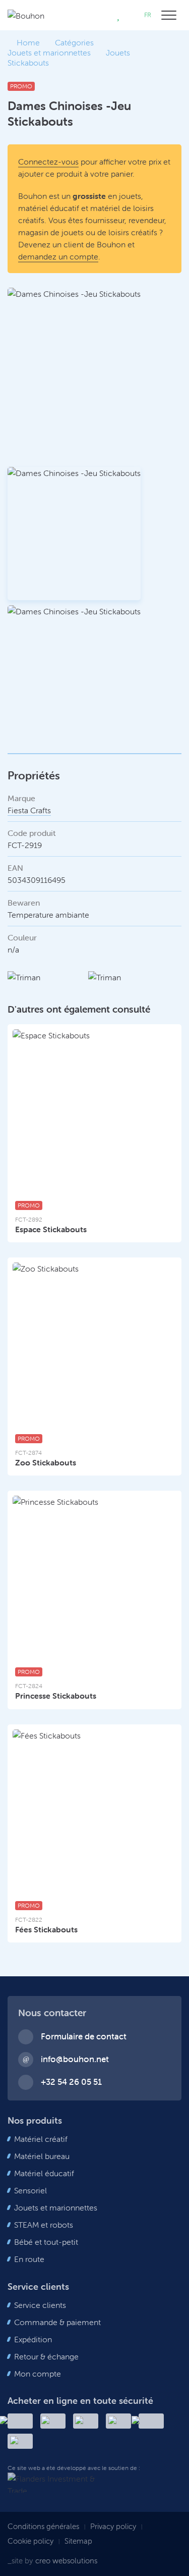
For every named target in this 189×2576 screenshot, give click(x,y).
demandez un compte (58, 256)
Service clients (40, 2305)
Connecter (86, 15)
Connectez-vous (48, 162)
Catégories (74, 43)
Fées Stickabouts (46, 1929)
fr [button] (148, 15)
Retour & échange (46, 2356)
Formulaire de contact (84, 2037)
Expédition (33, 2339)
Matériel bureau (42, 2156)
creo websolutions (66, 2561)
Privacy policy (113, 2527)
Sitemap (78, 2541)
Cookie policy (30, 2541)
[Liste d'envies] (118, 15)
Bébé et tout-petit (46, 2242)
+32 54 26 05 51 (71, 2082)
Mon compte (38, 2374)
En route (29, 2259)
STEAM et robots (44, 2225)
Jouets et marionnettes (49, 53)
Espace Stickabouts (51, 1229)
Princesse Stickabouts (56, 1696)
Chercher (131, 15)
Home (28, 43)
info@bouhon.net (75, 2059)
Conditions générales (43, 2527)
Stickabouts (28, 63)
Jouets (118, 53)
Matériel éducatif (44, 2173)
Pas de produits (105, 15)
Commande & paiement (57, 2322)
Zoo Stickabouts (46, 1462)
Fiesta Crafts (29, 810)
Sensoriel (30, 2190)
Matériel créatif (41, 2139)
